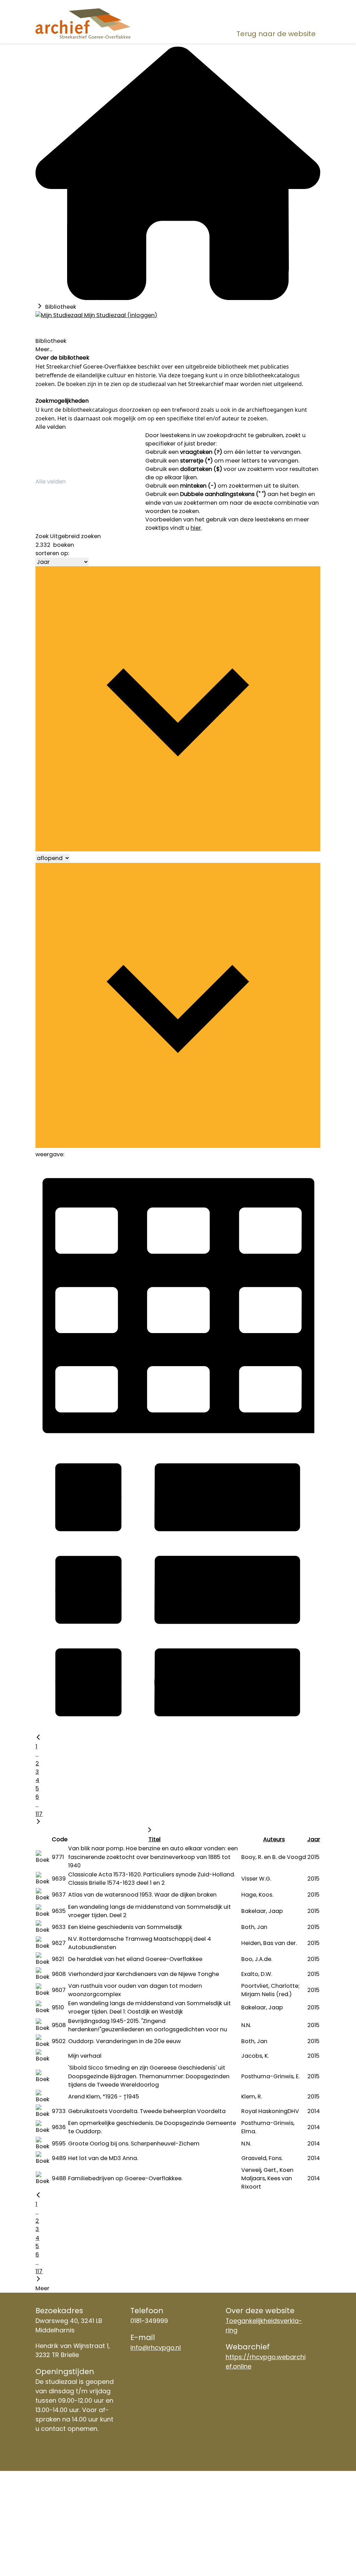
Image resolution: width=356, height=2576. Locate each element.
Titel (155, 1839)
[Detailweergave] (178, 1730)
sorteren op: (52, 553)
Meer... (44, 349)
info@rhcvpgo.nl (156, 2347)
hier (196, 528)
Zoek (42, 536)
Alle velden (51, 427)
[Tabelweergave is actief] (178, 1442)
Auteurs (274, 1839)
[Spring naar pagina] (149, 1831)
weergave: (50, 1154)
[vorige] (38, 1738)
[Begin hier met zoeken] (178, 298)
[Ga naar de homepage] (83, 23)
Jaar (314, 1839)
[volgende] (38, 1822)
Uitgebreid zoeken (75, 536)
